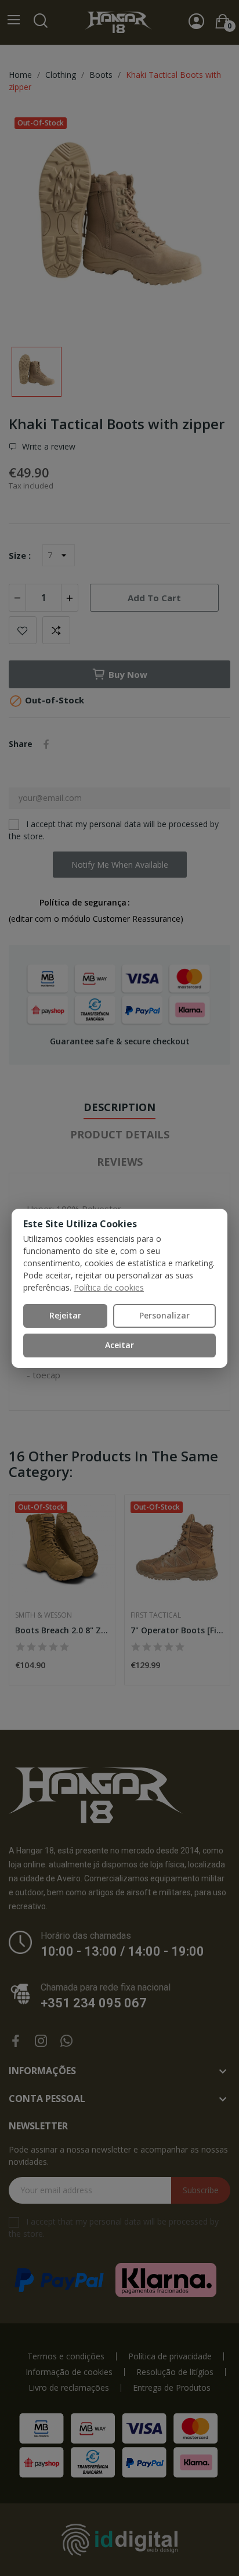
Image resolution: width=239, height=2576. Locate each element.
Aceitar (119, 1345)
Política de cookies (109, 1287)
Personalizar (164, 1315)
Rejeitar (65, 1315)
